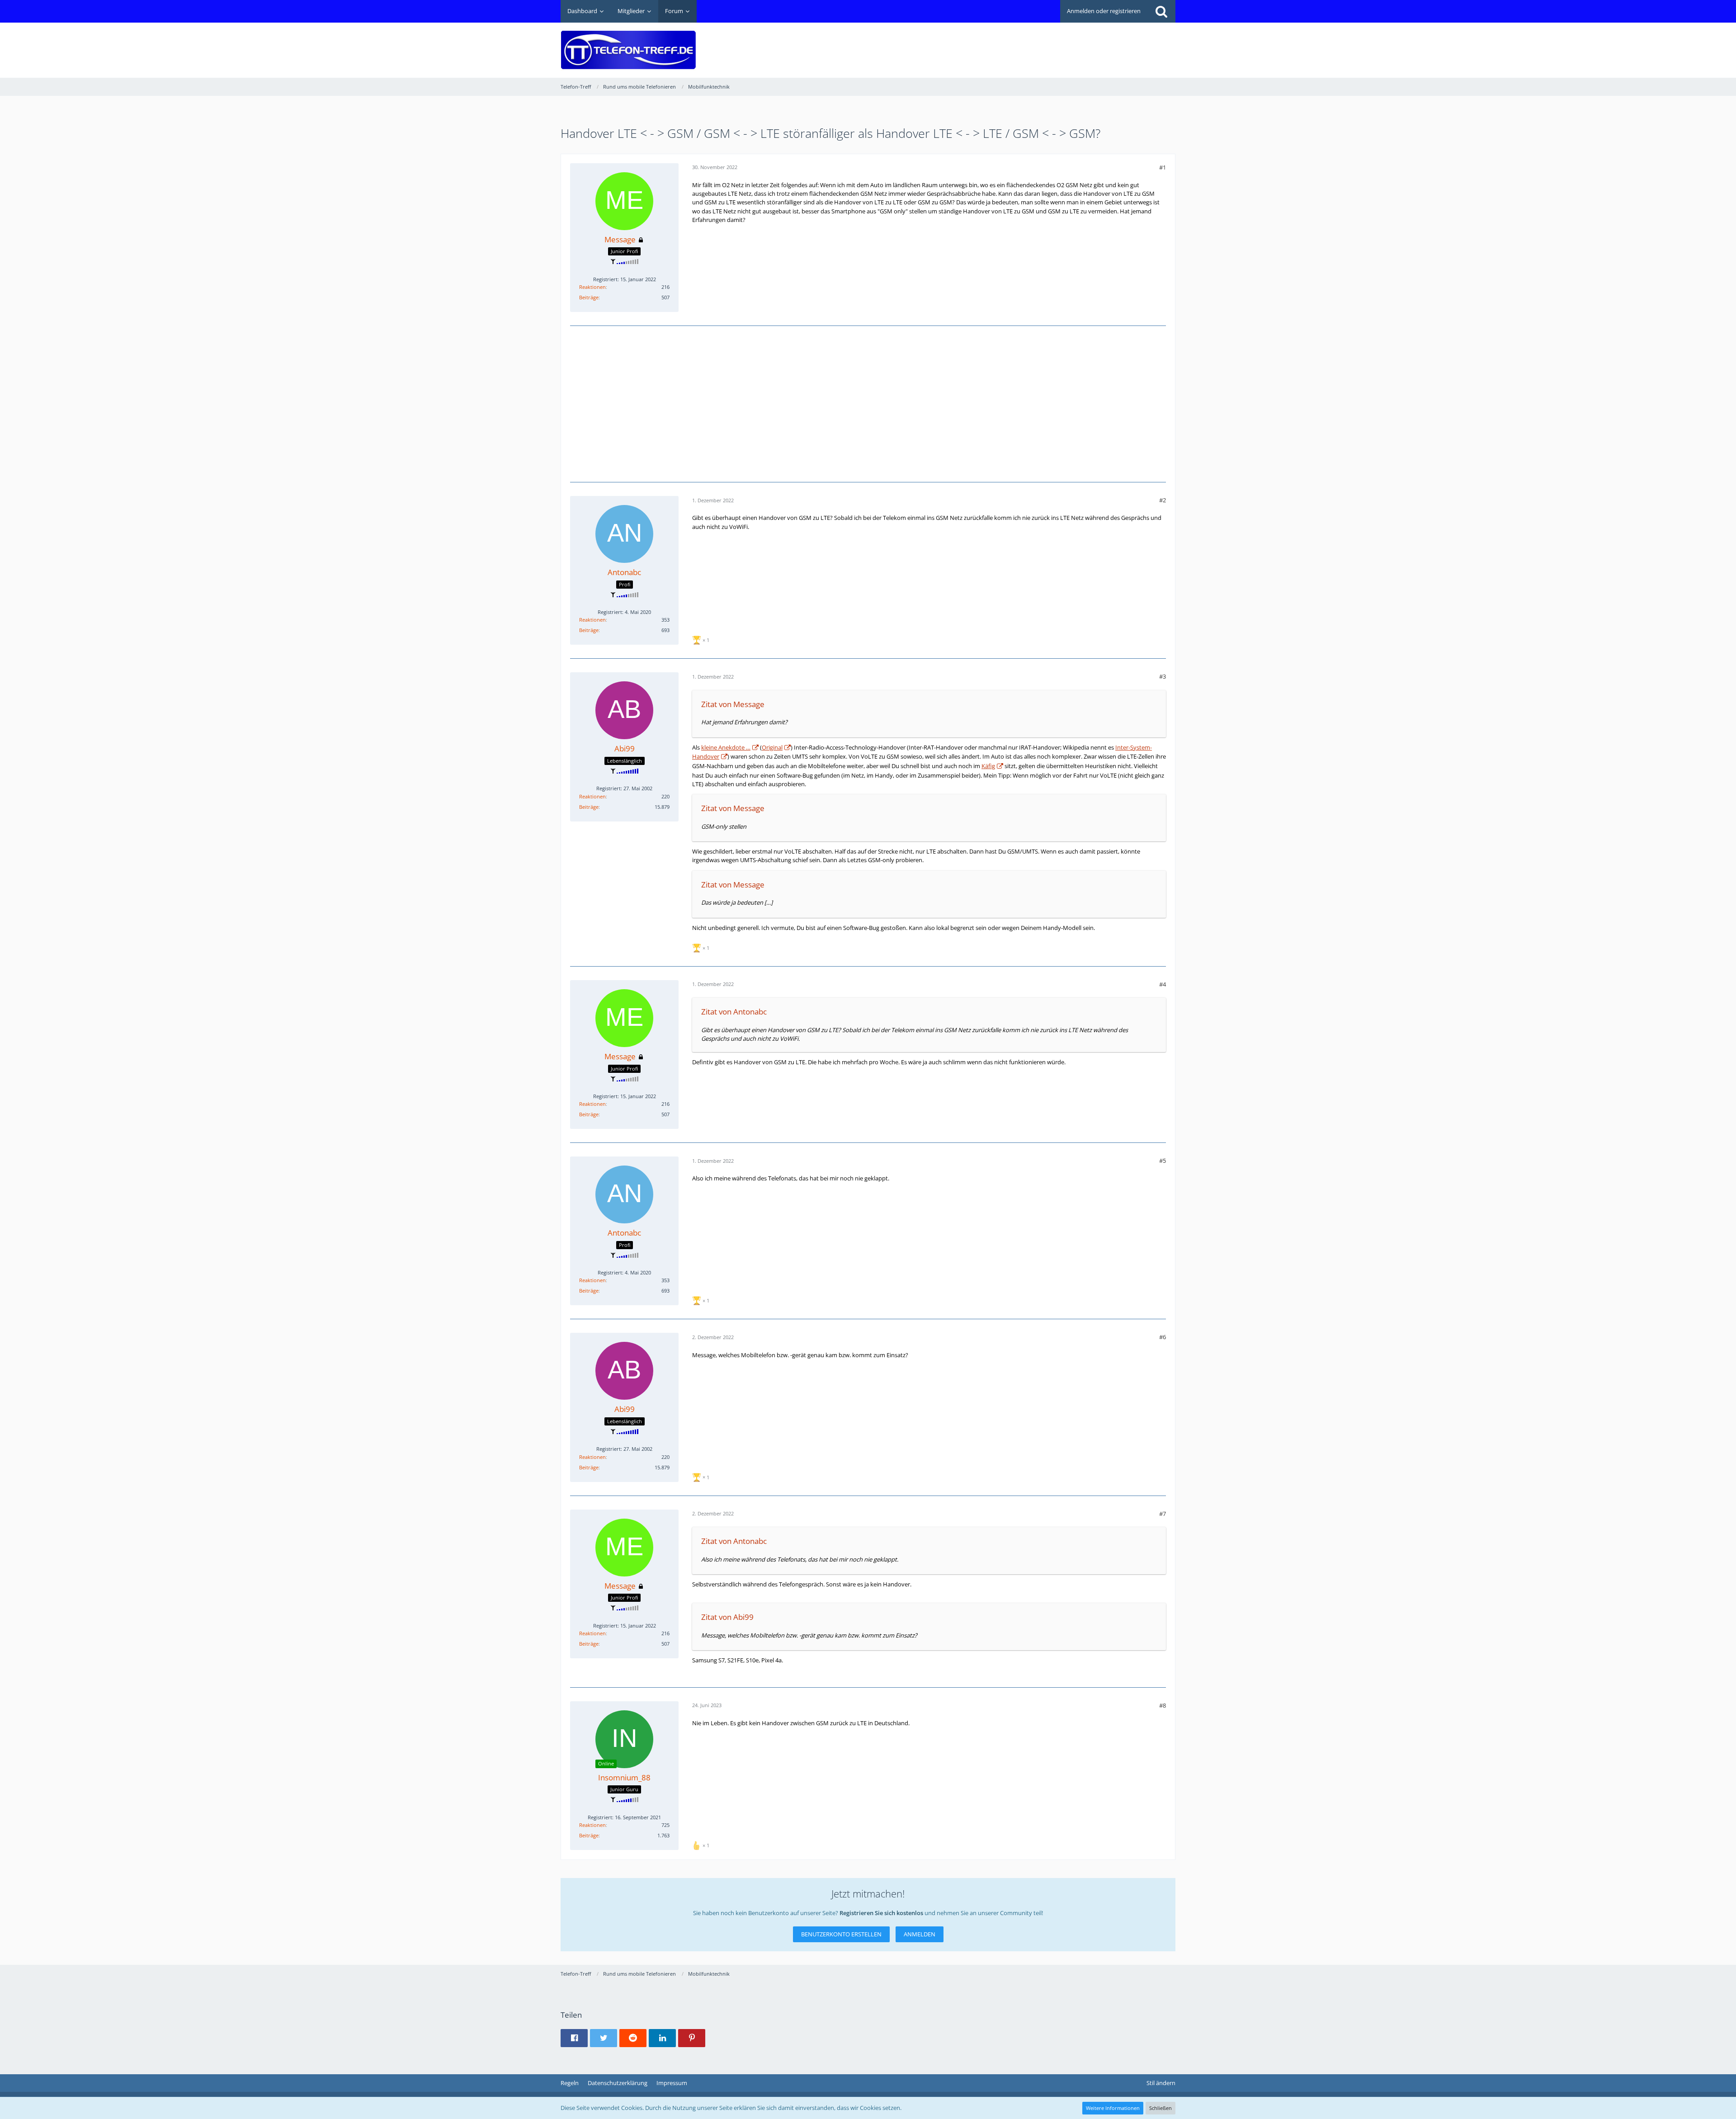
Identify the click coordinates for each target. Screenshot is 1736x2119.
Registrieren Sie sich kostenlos (881, 1913)
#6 (1163, 1337)
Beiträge (589, 297)
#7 (1163, 1514)
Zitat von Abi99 (727, 1617)
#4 (1163, 984)
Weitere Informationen (1113, 2108)
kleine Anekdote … (726, 747)
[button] (574, 2038)
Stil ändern (1161, 2083)
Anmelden (920, 1934)
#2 (1163, 500)
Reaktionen (592, 287)
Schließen (1160, 2108)
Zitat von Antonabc (734, 1012)
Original (772, 747)
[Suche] (1161, 11)
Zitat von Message (733, 704)
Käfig (988, 766)
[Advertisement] (1011, 43)
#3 (1163, 676)
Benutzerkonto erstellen (841, 1934)
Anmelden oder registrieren (1104, 11)
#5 (1163, 1161)
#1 (1163, 167)
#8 (1163, 1705)
